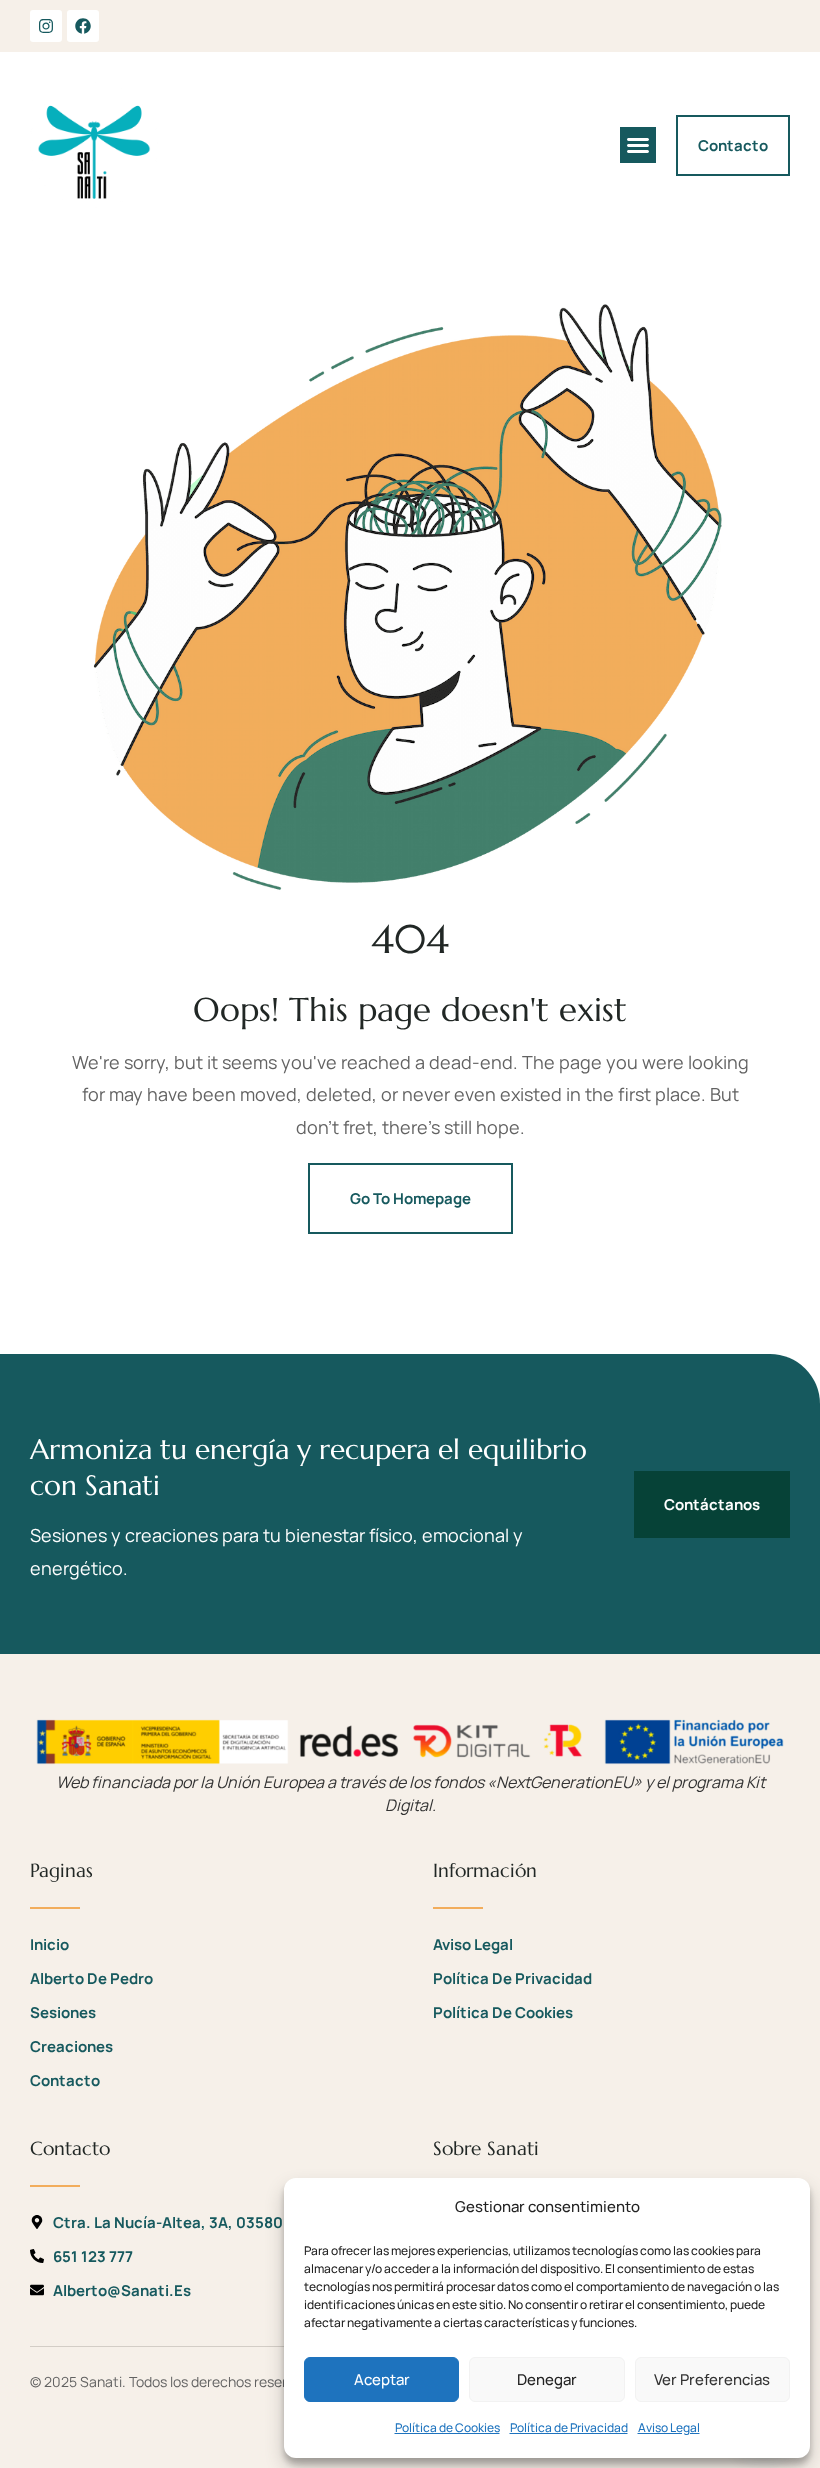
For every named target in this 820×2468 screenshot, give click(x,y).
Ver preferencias (712, 2379)
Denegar (547, 2379)
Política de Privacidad (569, 2427)
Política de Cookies (447, 2427)
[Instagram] (46, 26)
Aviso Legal (669, 2427)
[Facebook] (83, 26)
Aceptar (382, 2379)
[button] (638, 145)
